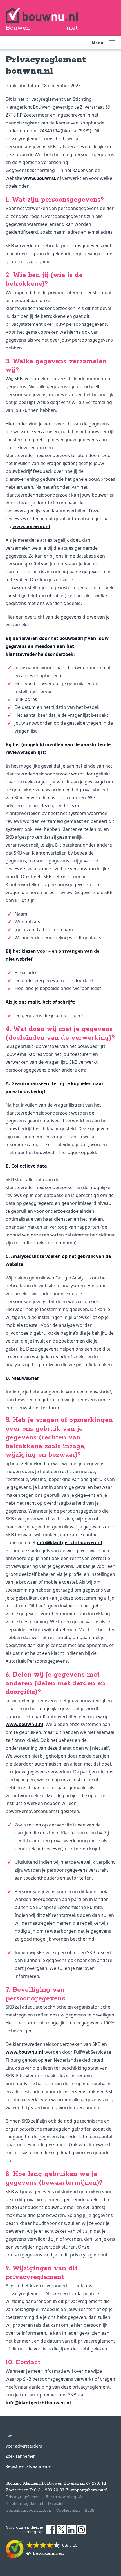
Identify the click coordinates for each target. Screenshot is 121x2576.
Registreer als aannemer (29, 2466)
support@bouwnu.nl (89, 2490)
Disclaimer (58, 2504)
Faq (9, 2436)
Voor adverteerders (24, 2446)
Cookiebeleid (68, 2511)
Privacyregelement (23, 2497)
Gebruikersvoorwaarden (28, 2511)
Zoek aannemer (20, 2456)
